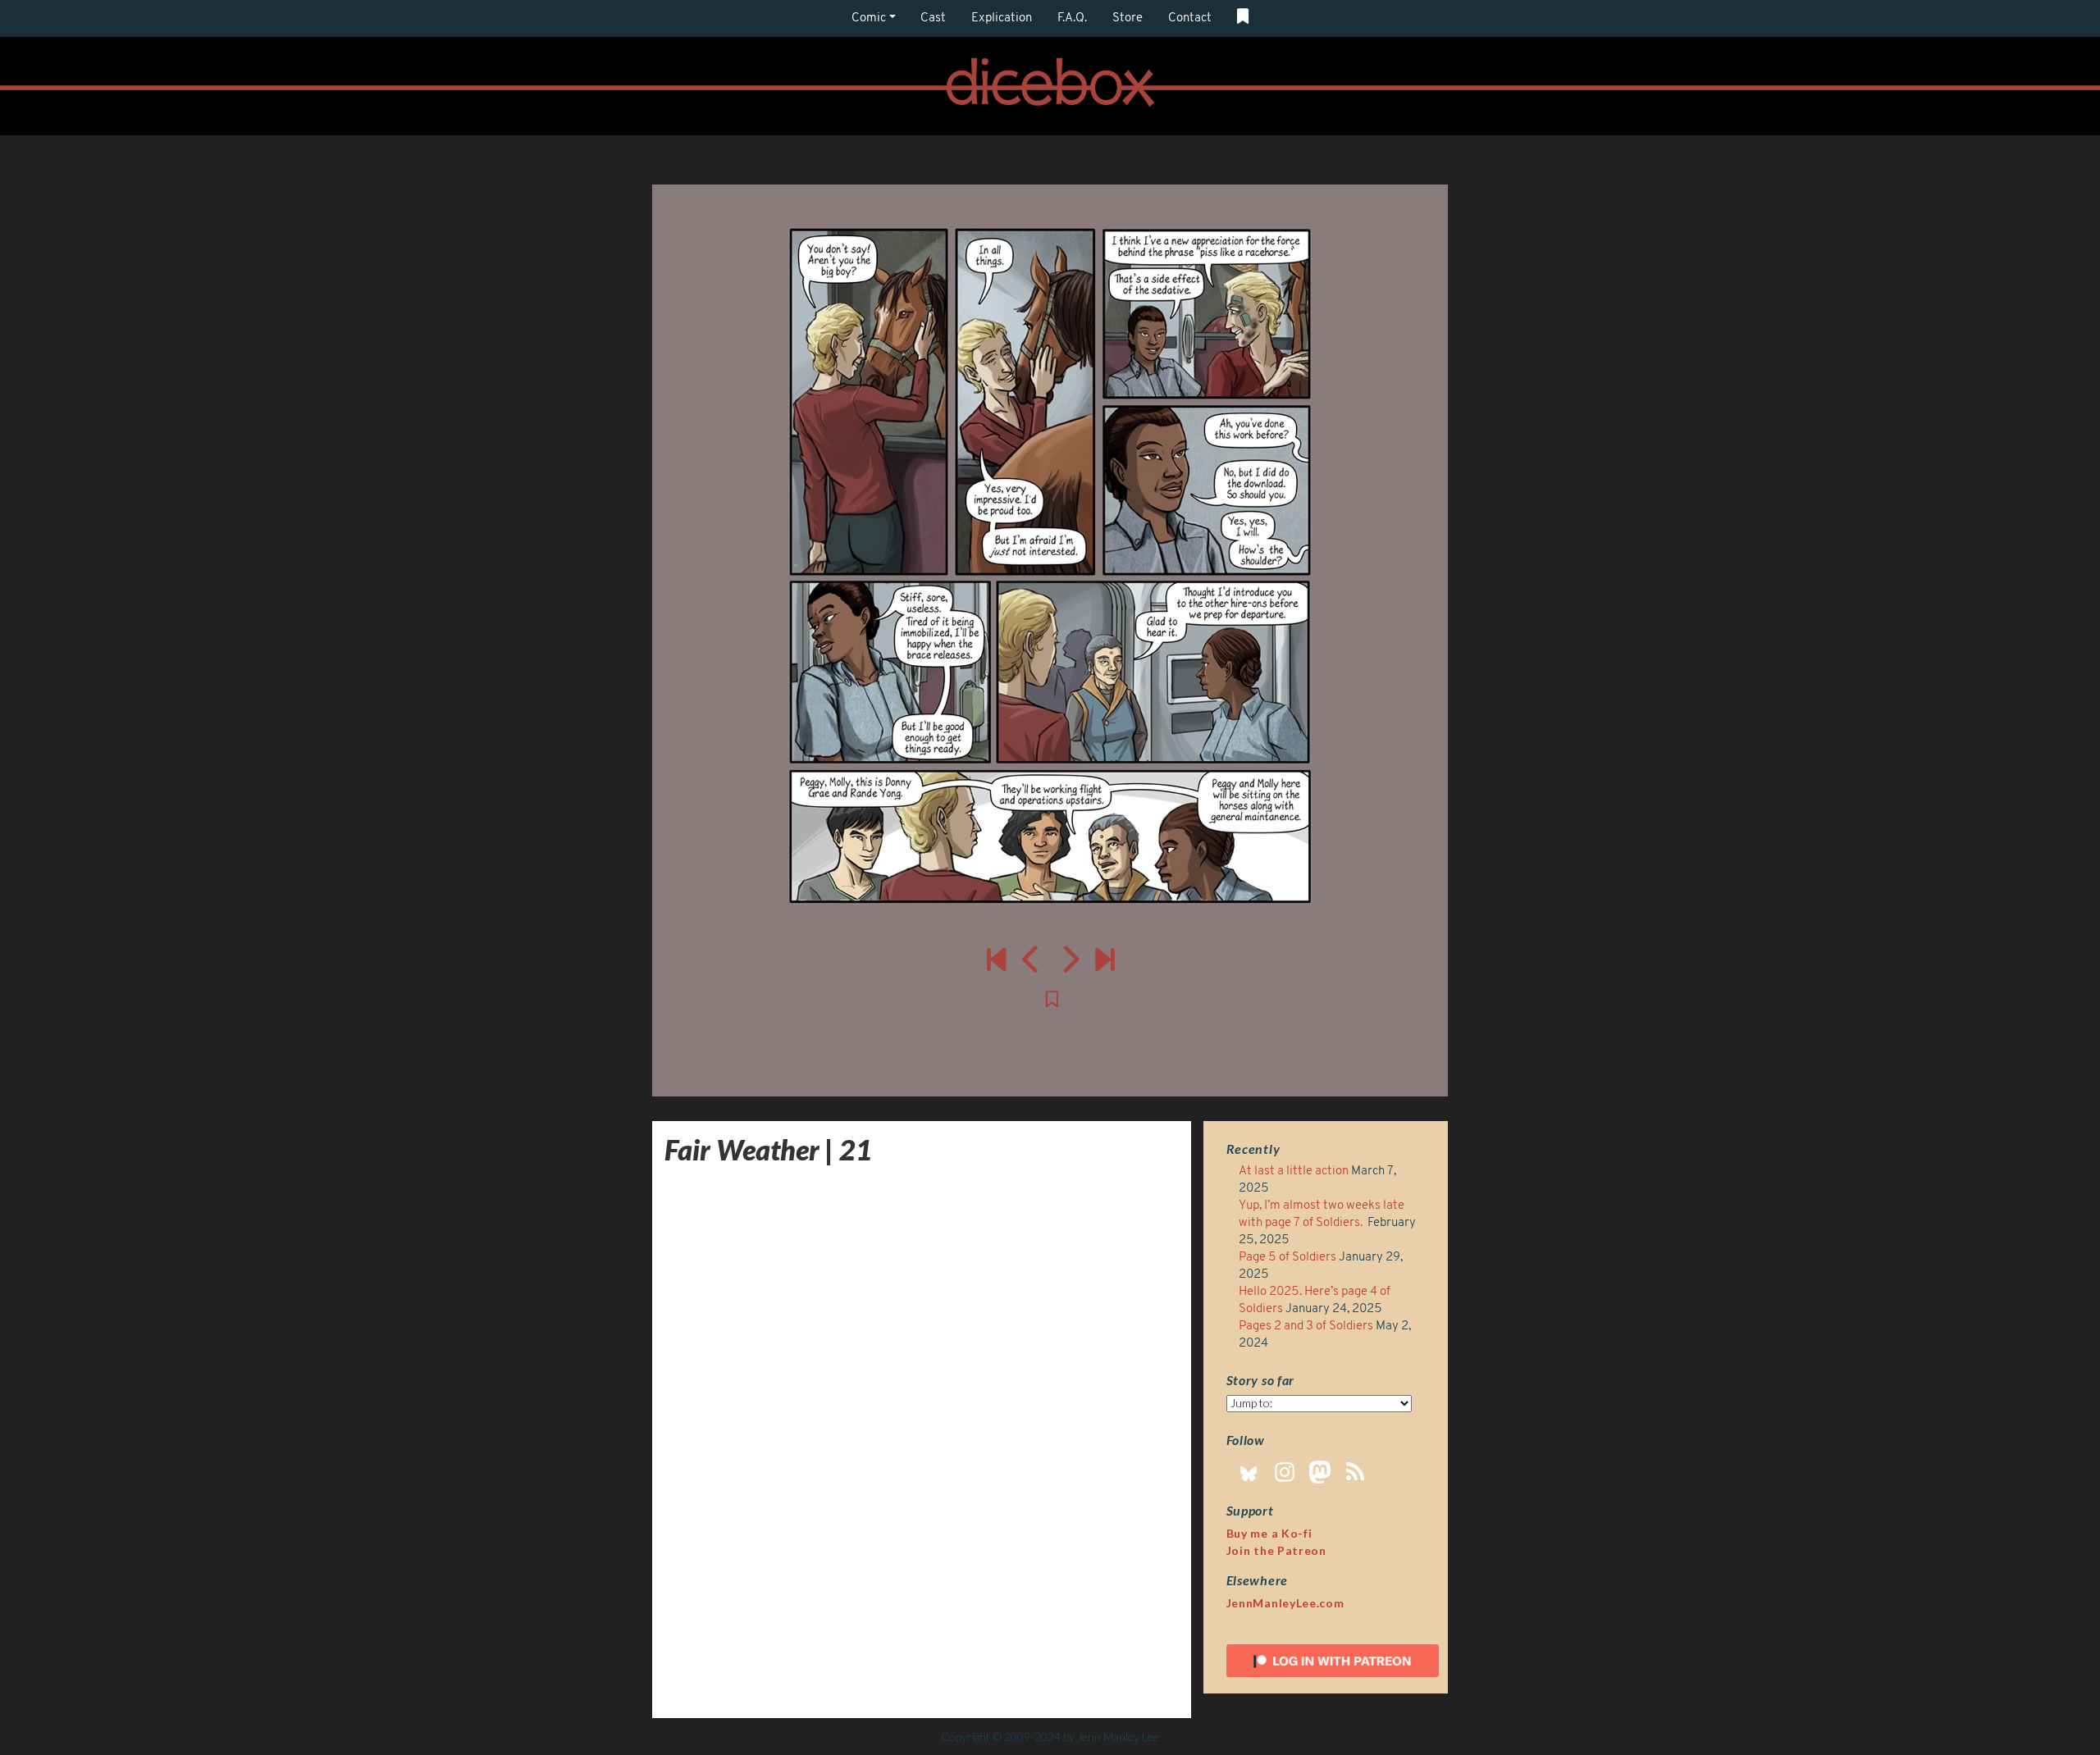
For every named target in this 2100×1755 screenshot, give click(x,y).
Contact (1190, 18)
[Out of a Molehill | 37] (1105, 959)
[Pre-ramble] (996, 959)
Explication (1002, 18)
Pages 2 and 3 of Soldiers (1306, 1327)
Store (1128, 18)
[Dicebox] (1050, 87)
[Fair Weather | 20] (1032, 959)
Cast (933, 18)
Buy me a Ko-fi (1269, 1533)
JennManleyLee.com (1285, 1603)
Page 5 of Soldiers (1287, 1258)
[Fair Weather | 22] (1050, 566)
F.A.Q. (1072, 18)
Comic (869, 18)
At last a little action (1294, 1172)
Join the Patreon (1276, 1550)
